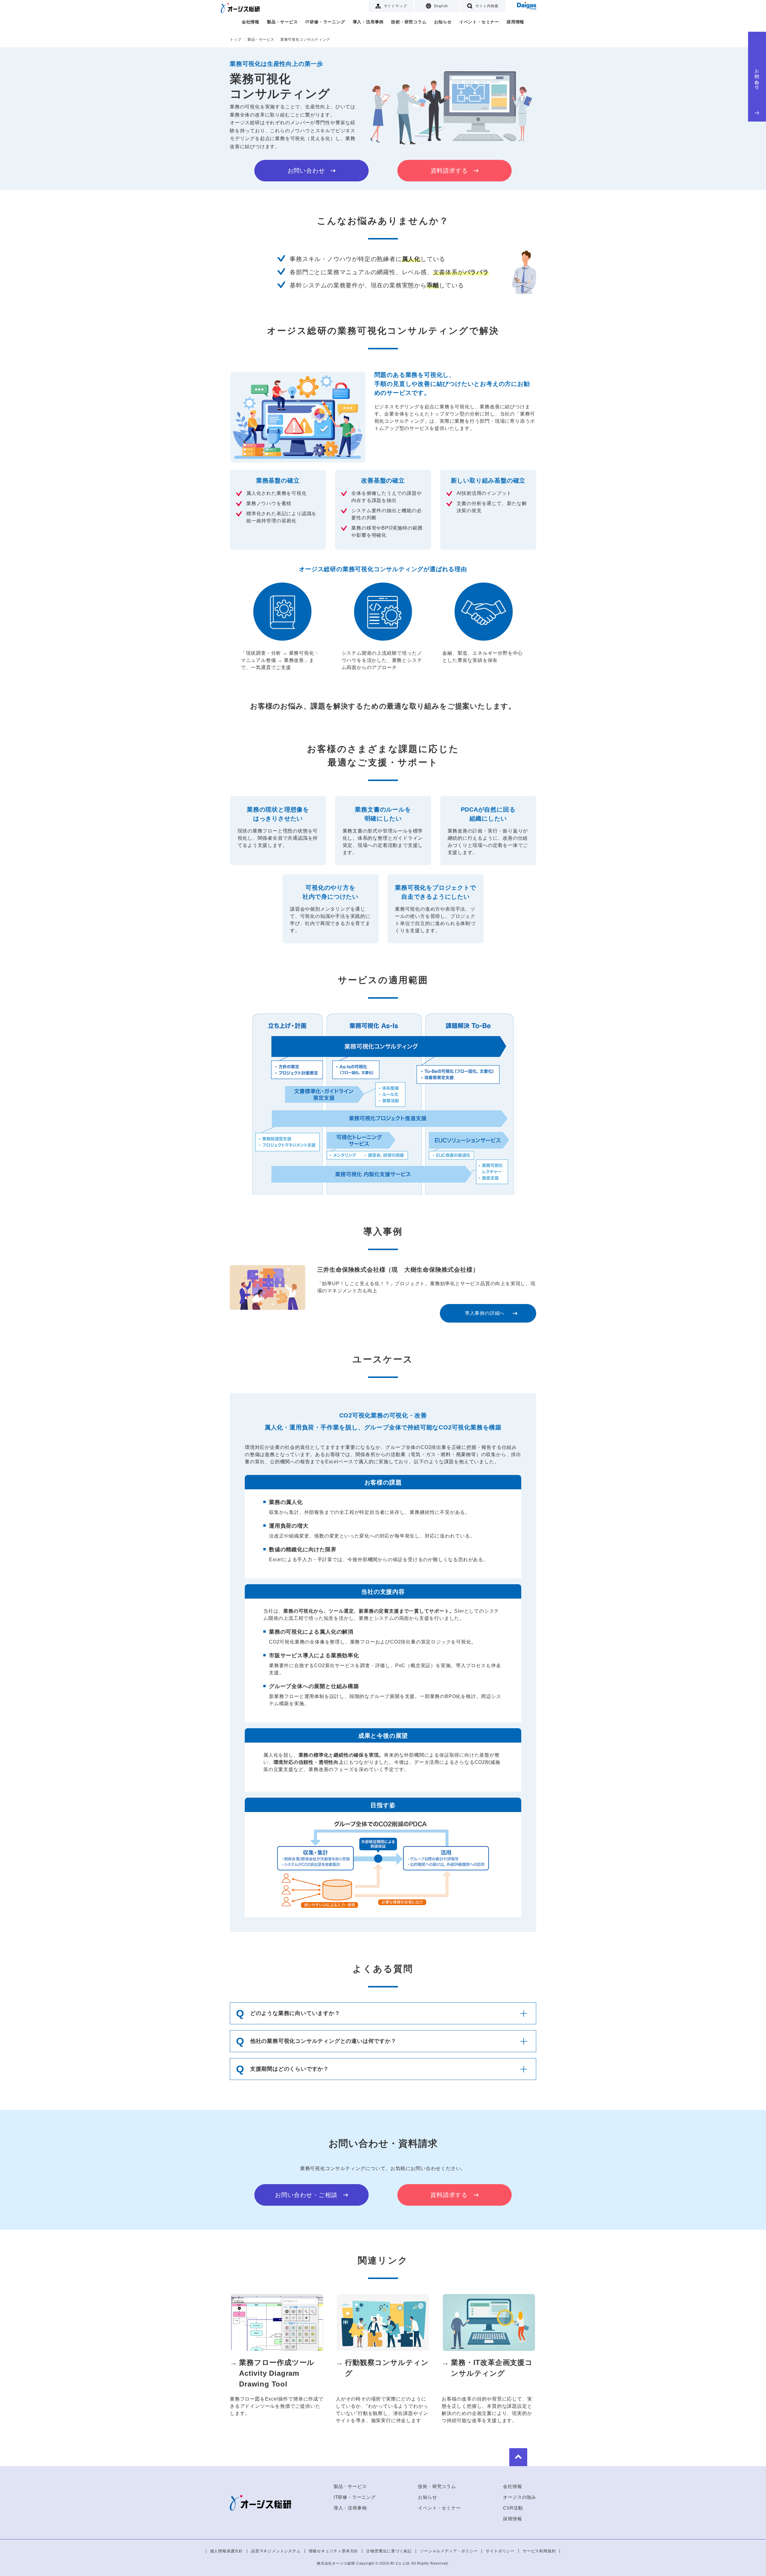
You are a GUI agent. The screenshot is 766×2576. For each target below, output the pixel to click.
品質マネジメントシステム (276, 2551)
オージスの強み (520, 2497)
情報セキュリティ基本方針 (334, 2551)
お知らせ (443, 22)
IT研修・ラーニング (325, 22)
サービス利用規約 (539, 2551)
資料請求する (449, 171)
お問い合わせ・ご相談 (306, 2195)
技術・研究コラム (409, 22)
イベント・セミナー (479, 22)
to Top (518, 2457)
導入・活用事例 (368, 22)
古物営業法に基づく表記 (389, 2551)
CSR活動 (513, 2508)
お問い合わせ (757, 77)
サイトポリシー (500, 2551)
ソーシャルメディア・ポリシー (449, 2551)
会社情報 (251, 22)
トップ (235, 40)
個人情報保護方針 (227, 2551)
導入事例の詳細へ (485, 1313)
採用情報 (515, 22)
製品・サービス (282, 22)
